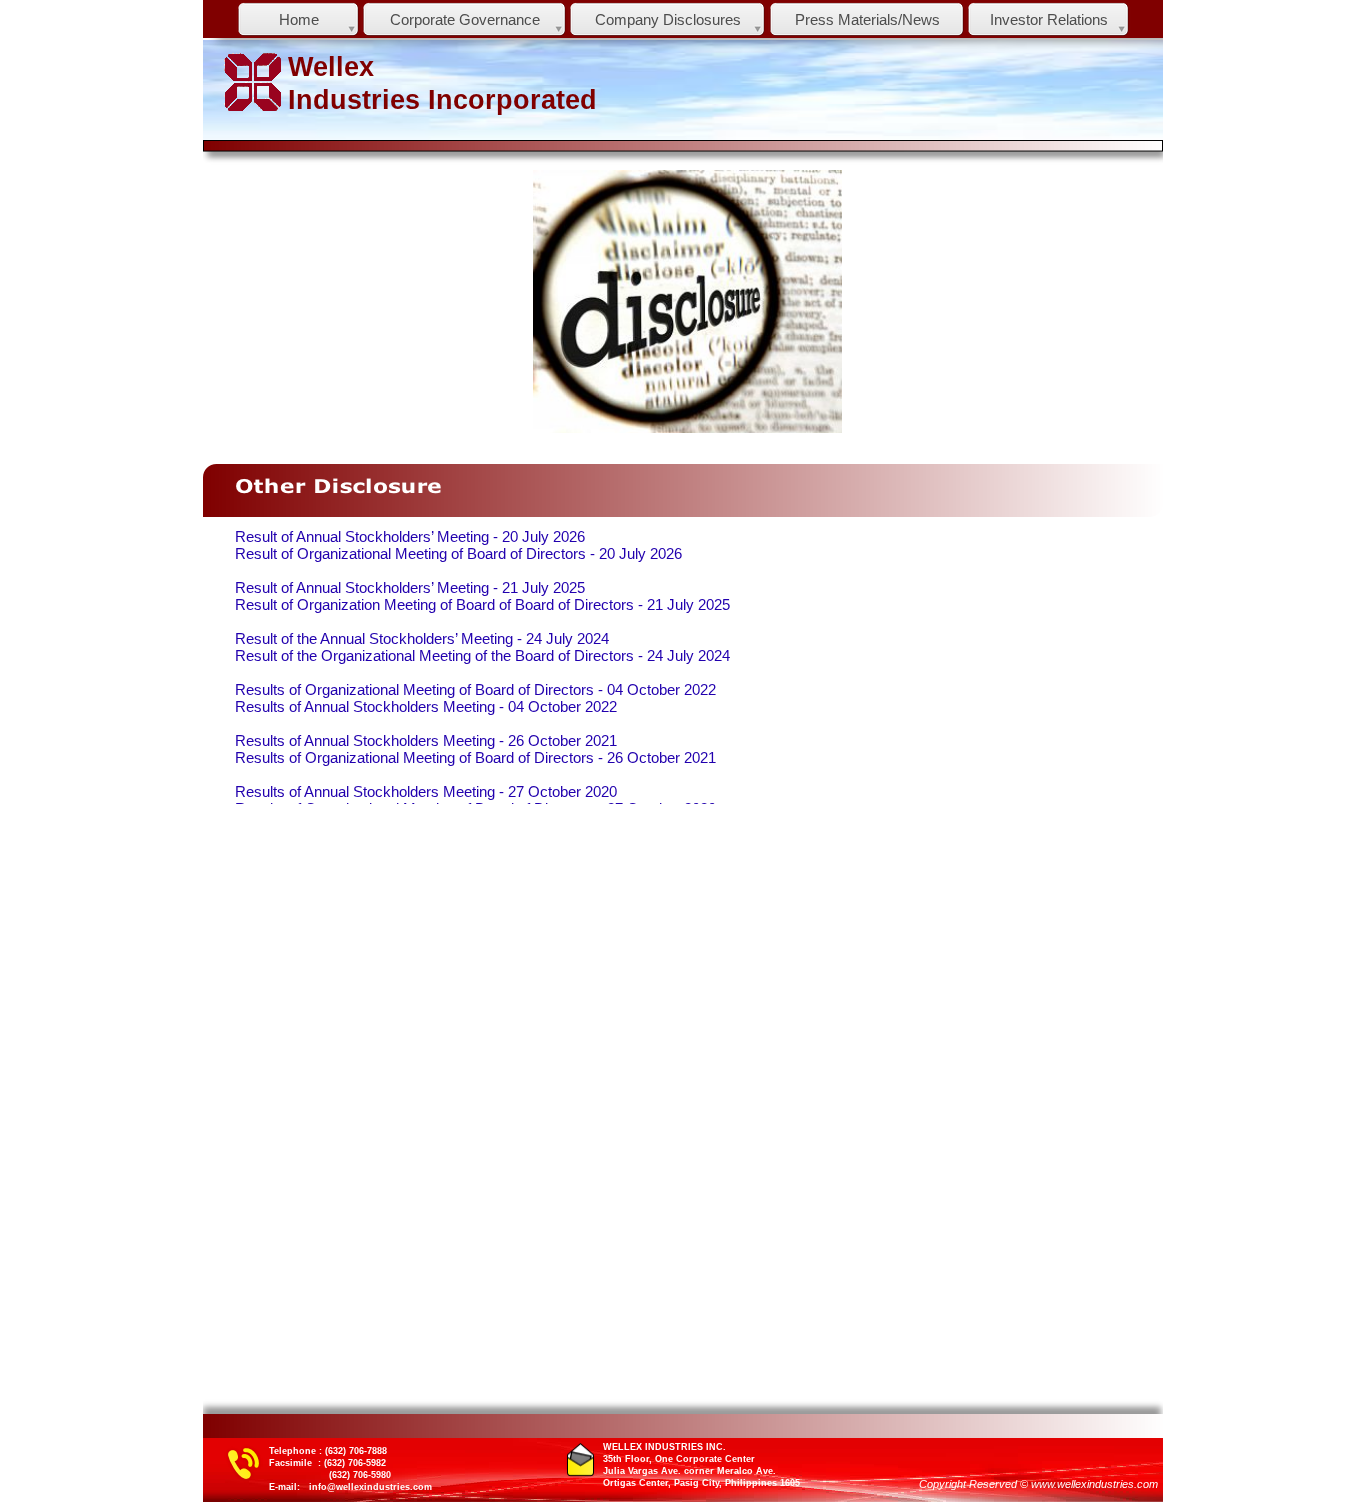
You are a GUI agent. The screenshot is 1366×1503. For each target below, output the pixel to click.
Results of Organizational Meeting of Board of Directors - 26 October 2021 (475, 758)
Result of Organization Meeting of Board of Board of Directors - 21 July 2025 (482, 605)
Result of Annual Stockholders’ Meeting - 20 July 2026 (410, 537)
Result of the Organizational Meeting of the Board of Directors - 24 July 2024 (482, 656)
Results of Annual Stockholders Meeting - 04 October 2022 (426, 707)
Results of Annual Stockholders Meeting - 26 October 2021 (426, 741)
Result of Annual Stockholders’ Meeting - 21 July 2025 (410, 588)
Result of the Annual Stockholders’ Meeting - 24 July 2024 (422, 639)
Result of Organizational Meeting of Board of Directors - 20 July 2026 (458, 554)
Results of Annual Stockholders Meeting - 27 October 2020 (426, 792)
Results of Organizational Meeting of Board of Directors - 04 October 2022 (475, 690)
